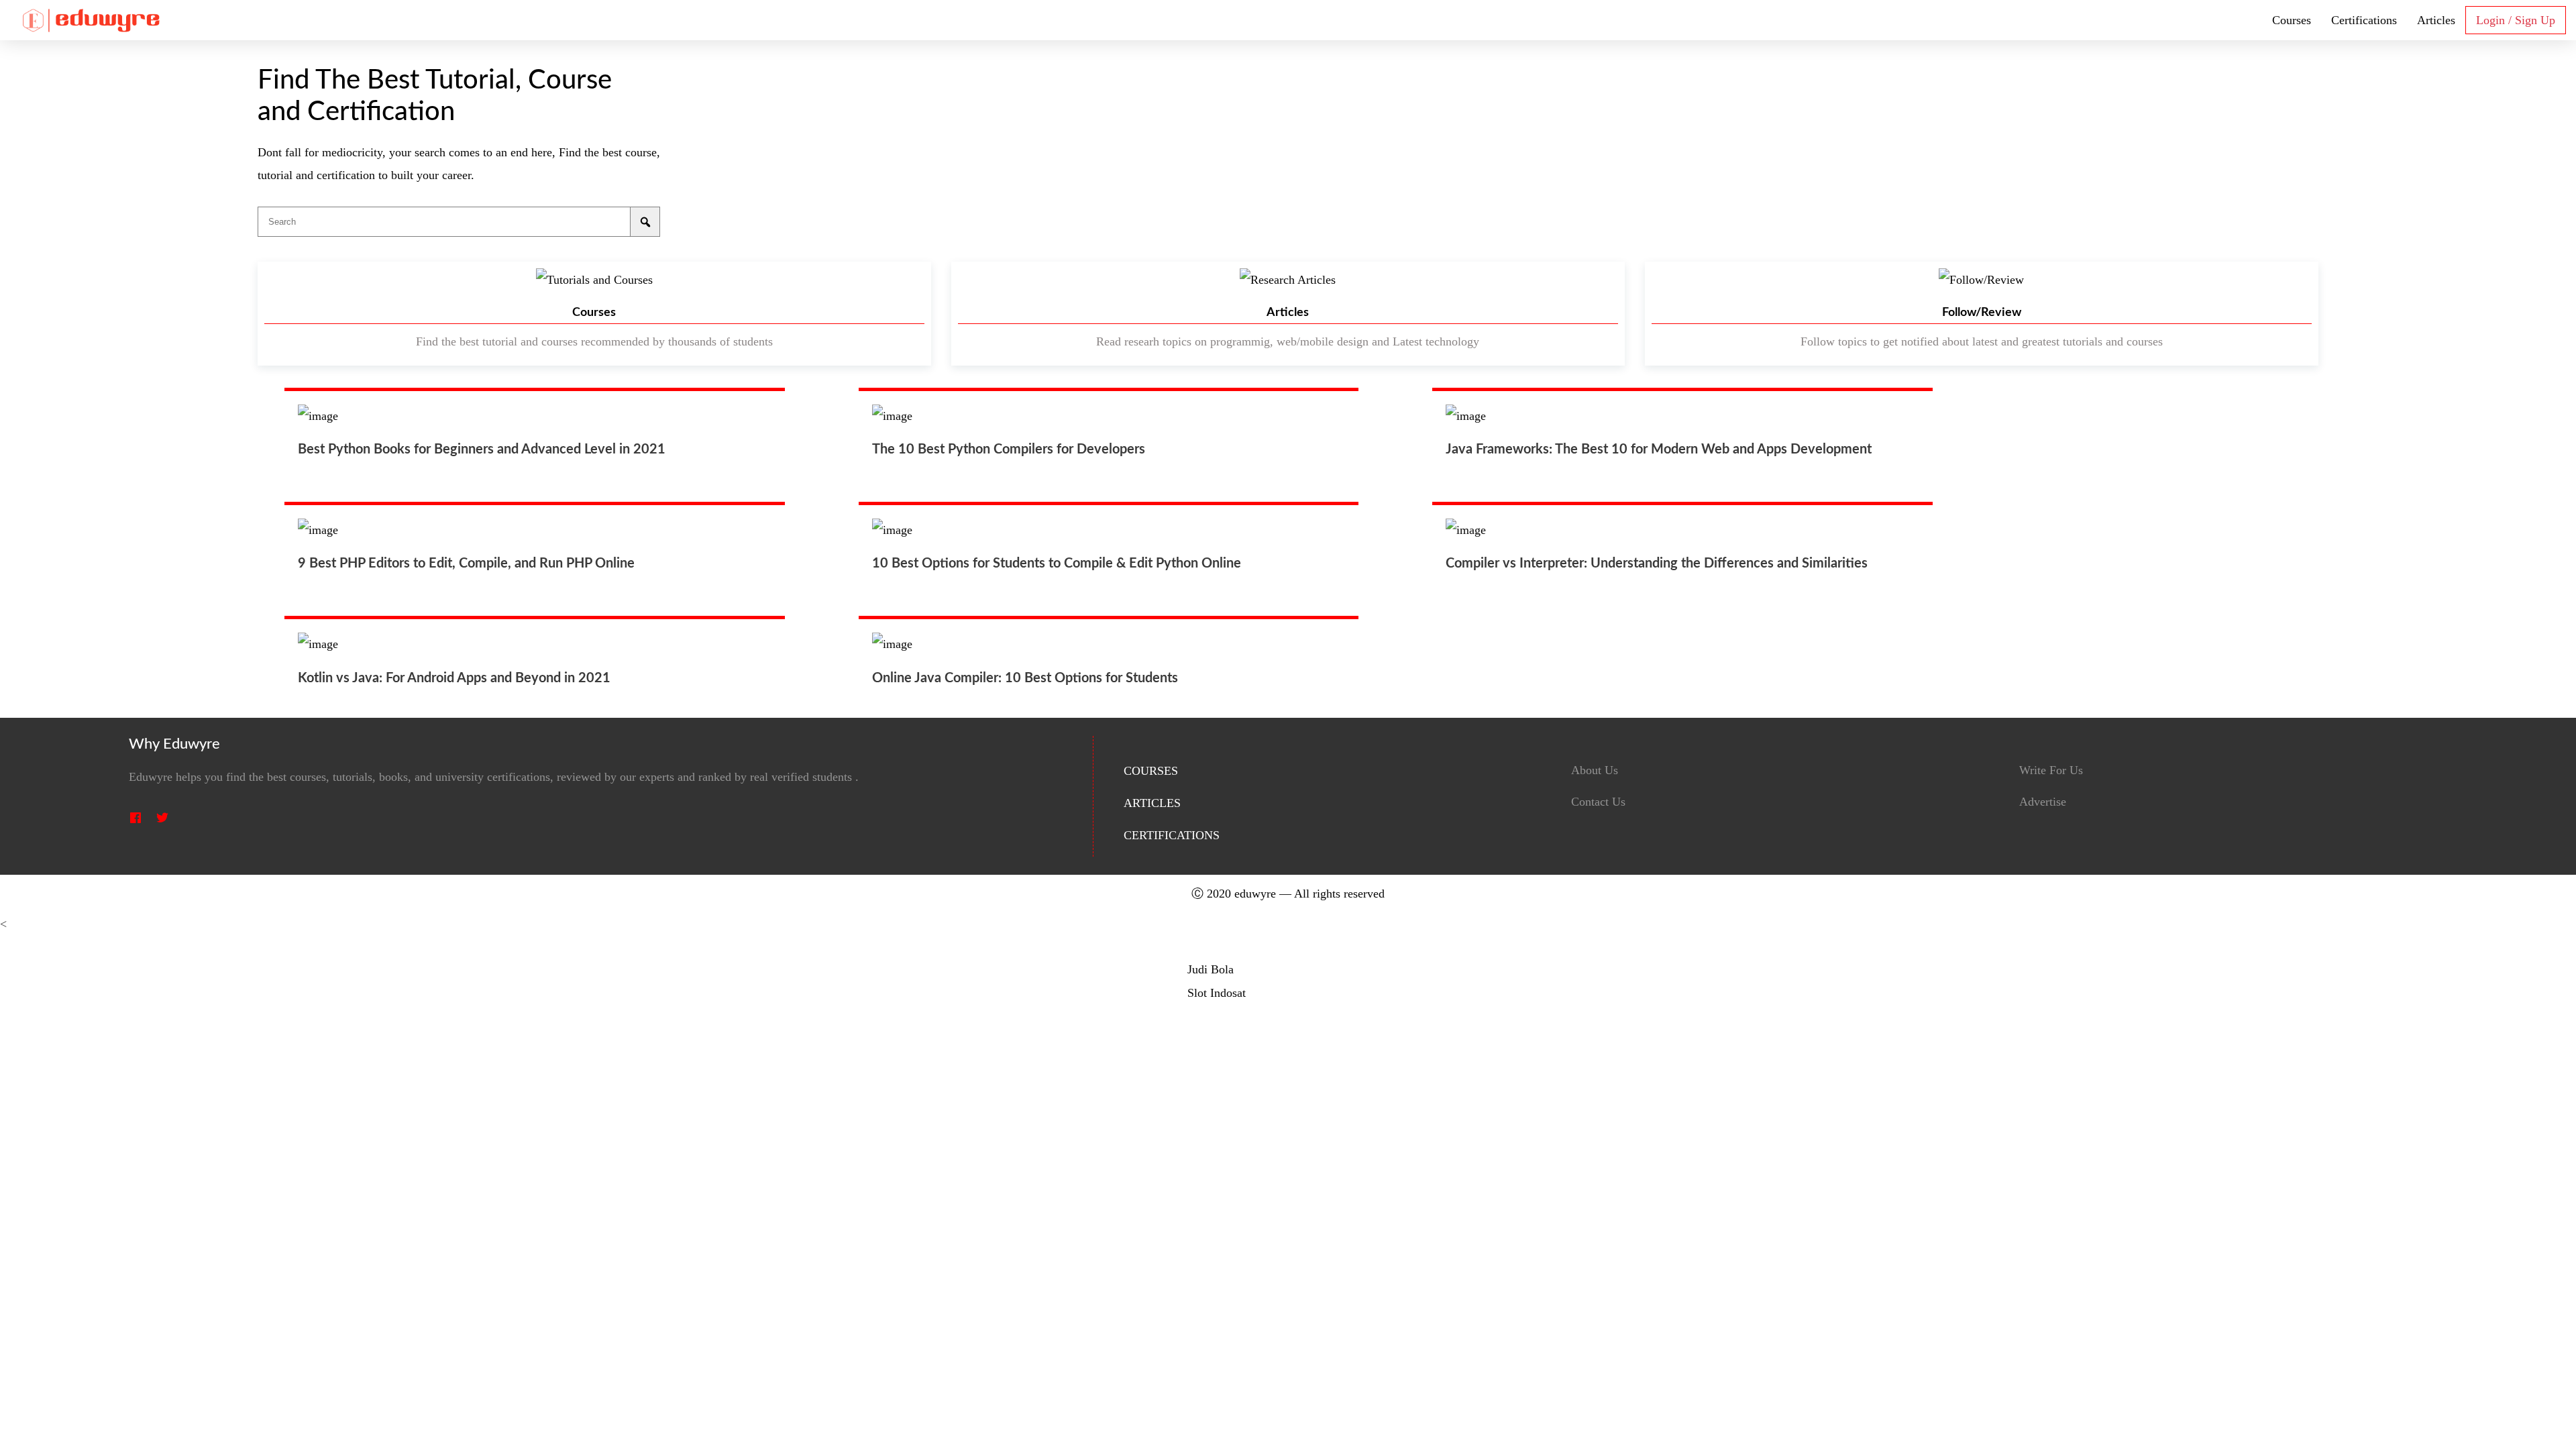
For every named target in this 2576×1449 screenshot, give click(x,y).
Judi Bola (1211, 969)
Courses (2292, 20)
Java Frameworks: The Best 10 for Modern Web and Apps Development (1659, 449)
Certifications (2364, 20)
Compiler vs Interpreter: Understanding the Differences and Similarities (1657, 563)
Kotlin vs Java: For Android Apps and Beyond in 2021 (454, 678)
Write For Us (2051, 770)
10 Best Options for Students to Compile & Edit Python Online (1057, 563)
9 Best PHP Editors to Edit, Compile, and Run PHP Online (466, 563)
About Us (1595, 770)
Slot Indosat (1217, 993)
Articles (2436, 20)
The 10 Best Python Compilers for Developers (1009, 449)
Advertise (2043, 802)
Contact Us (1598, 802)
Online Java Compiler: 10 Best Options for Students (1025, 678)
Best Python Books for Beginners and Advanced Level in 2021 (482, 449)
